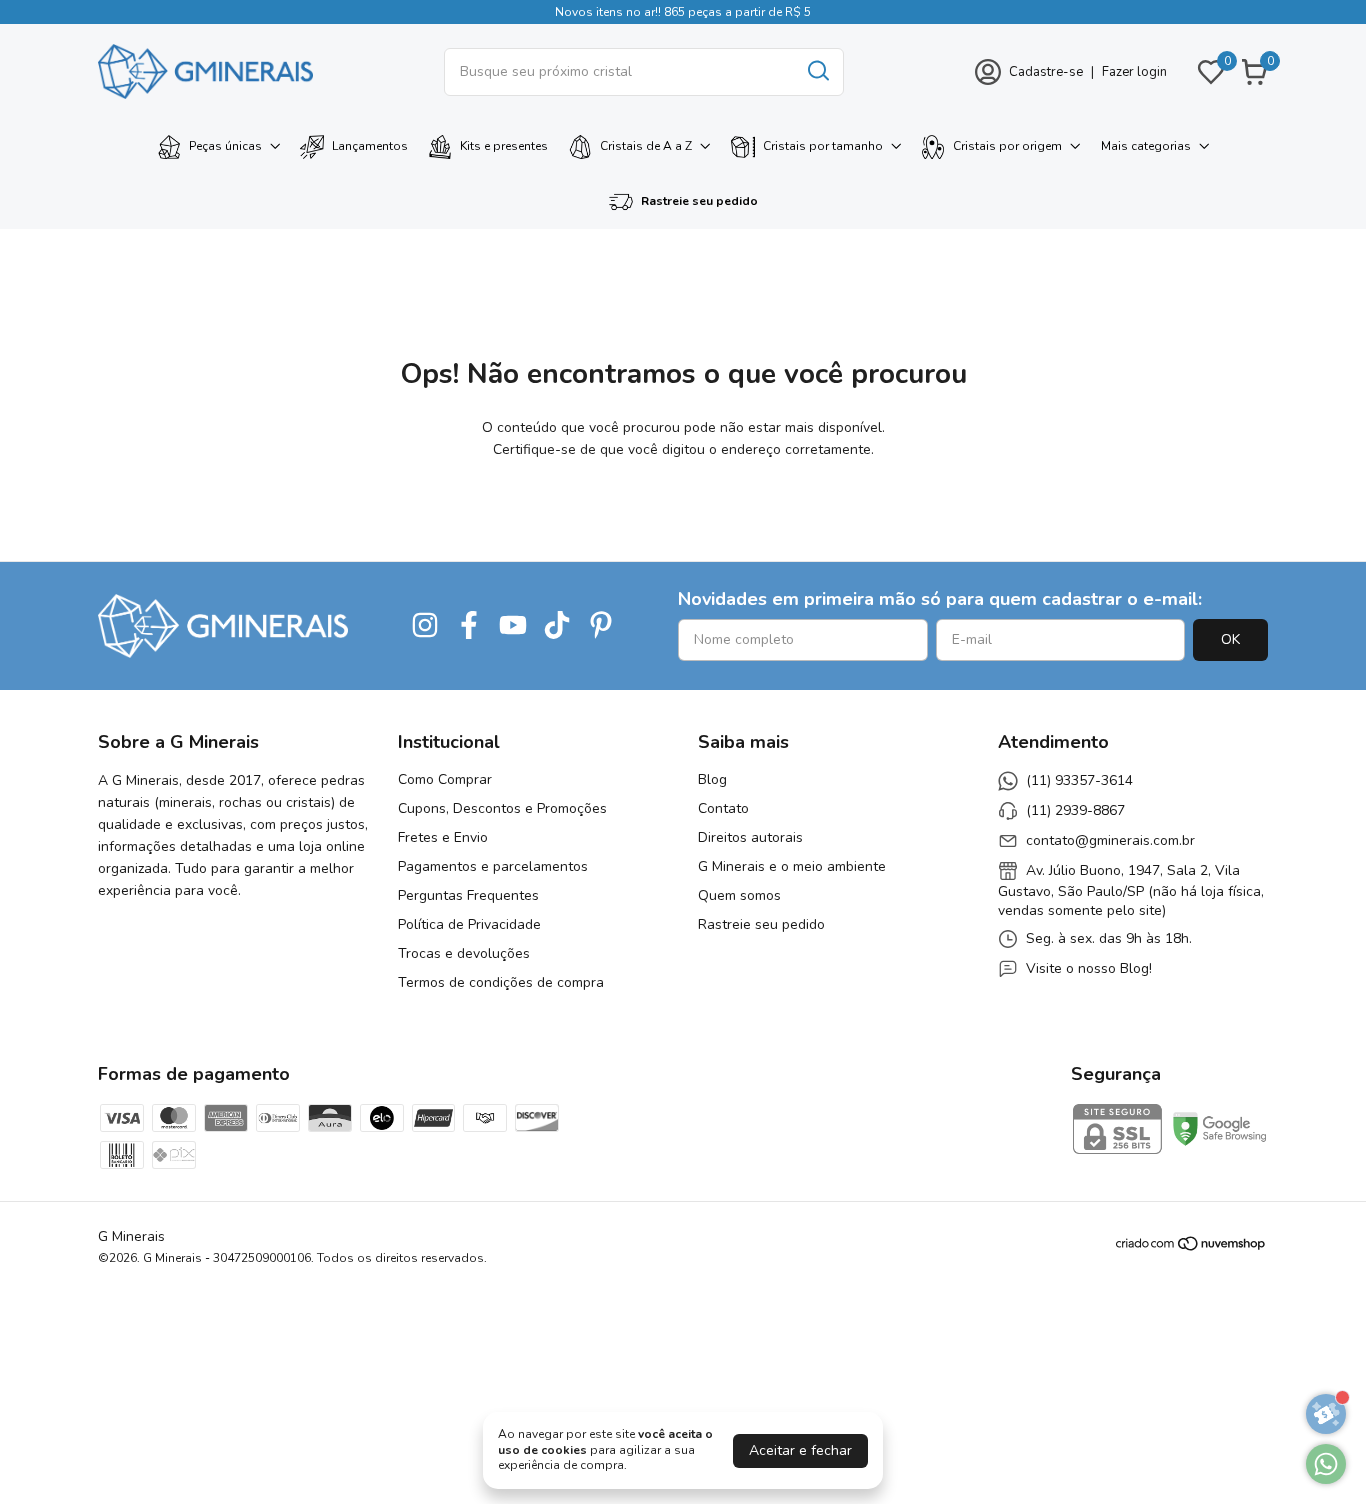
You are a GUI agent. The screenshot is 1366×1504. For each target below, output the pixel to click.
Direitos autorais (750, 837)
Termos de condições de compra (501, 982)
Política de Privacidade (469, 924)
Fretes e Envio (443, 837)
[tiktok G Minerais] (557, 626)
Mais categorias (1146, 146)
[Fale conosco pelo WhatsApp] (1326, 1464)
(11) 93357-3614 (1079, 780)
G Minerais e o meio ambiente (792, 866)
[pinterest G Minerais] (601, 626)
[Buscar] (817, 71)
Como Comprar (445, 779)
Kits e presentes (504, 146)
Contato (723, 808)
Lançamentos (370, 146)
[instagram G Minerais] (425, 626)
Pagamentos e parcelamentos (493, 866)
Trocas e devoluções (464, 953)
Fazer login (1134, 72)
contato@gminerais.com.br (1110, 840)
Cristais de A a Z (646, 146)
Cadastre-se (1046, 72)
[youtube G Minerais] (513, 626)
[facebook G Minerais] (469, 626)
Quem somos (739, 895)
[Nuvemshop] (1191, 1247)
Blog (712, 779)
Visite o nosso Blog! (1089, 968)
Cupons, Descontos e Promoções (502, 808)
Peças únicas (225, 146)
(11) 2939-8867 (1075, 810)
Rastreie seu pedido (699, 201)
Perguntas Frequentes (468, 895)
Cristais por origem (1007, 146)
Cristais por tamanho (823, 146)
